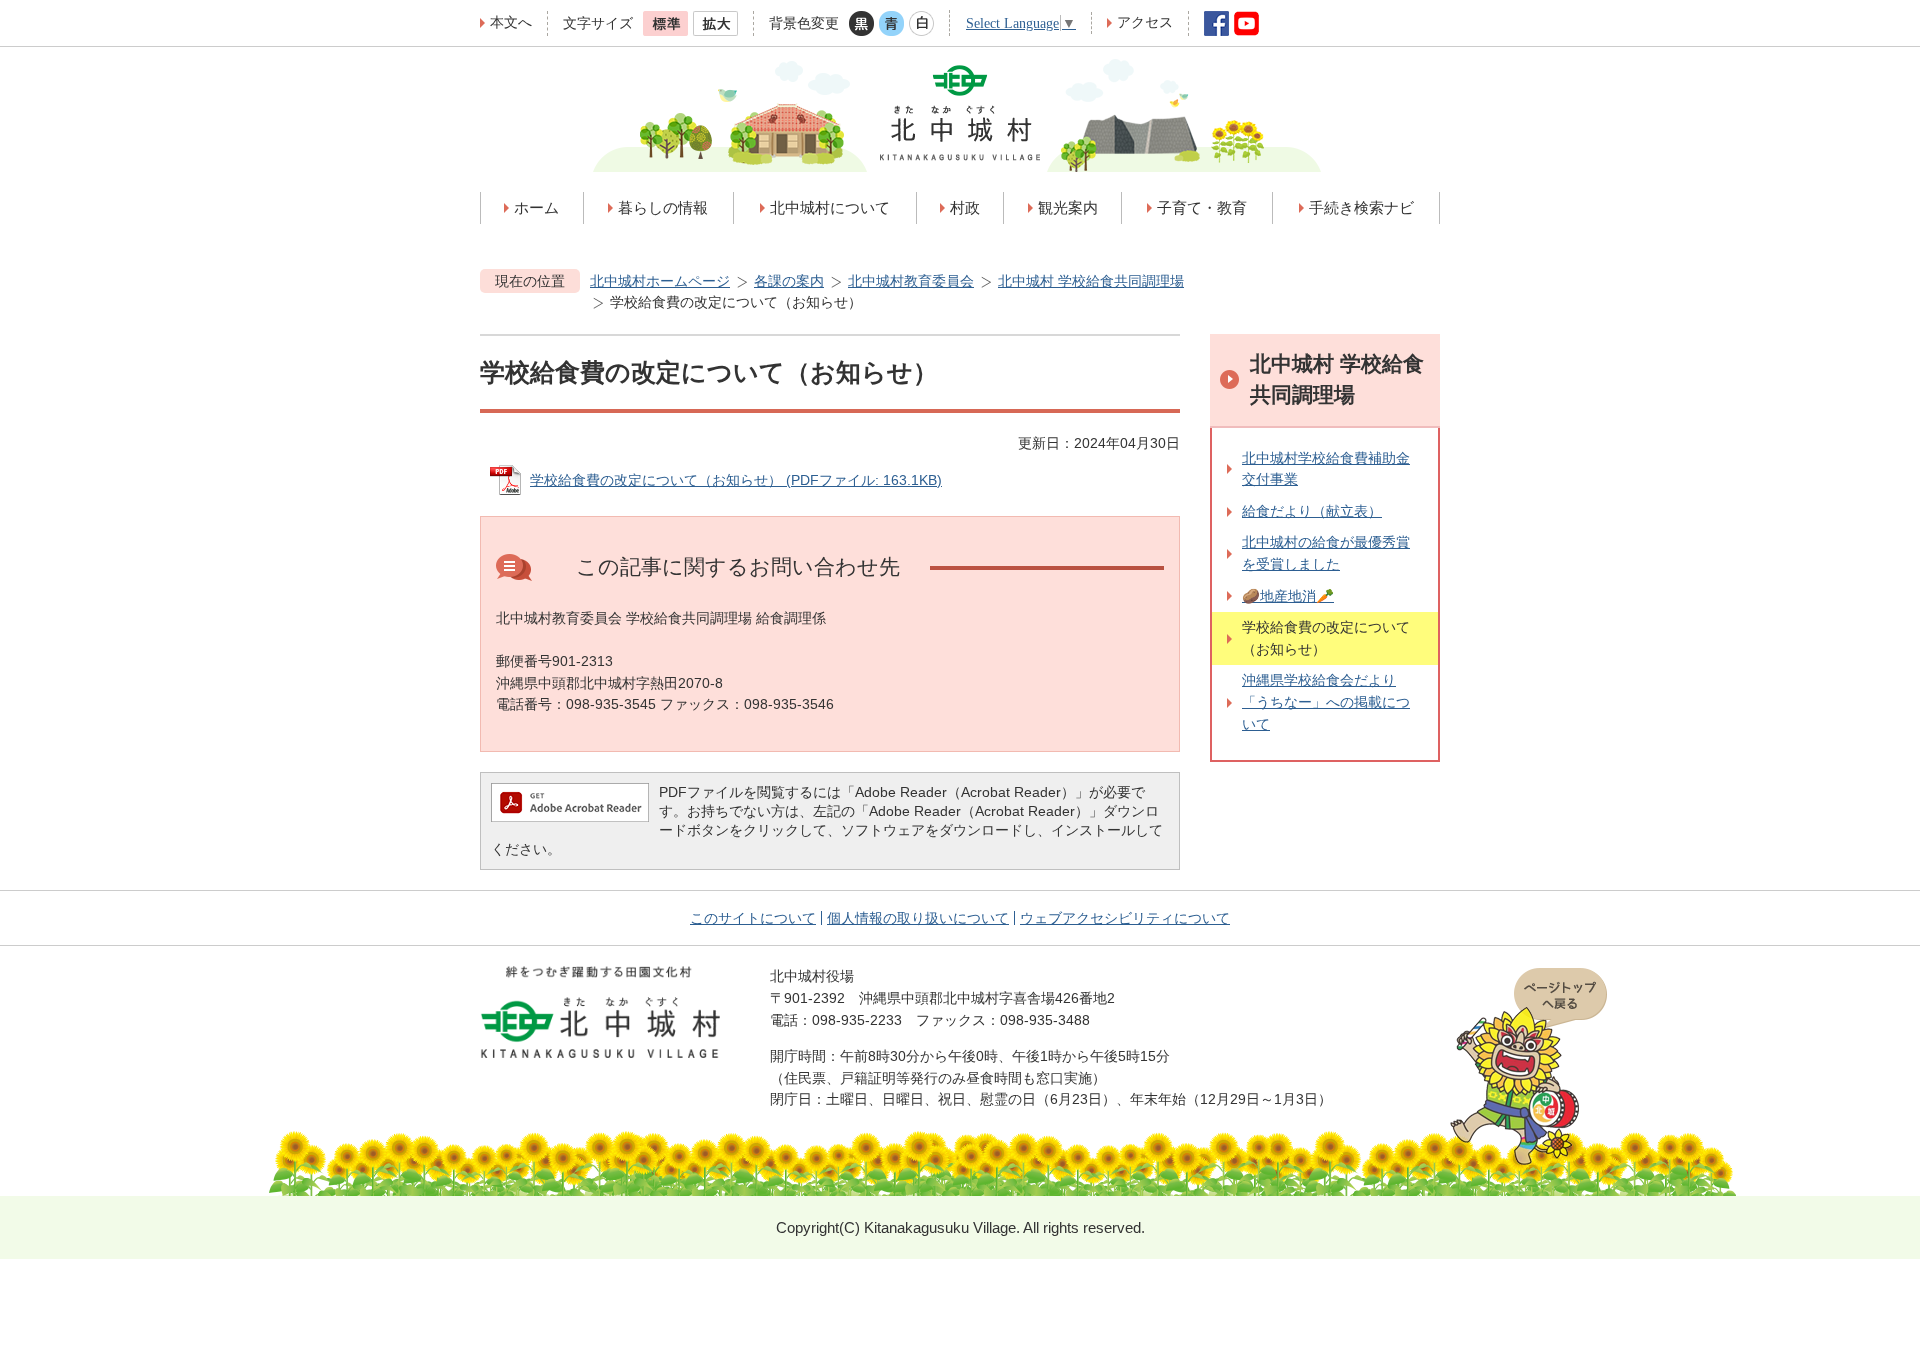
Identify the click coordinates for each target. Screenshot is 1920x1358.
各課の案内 (789, 281)
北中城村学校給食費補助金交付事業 (1326, 469)
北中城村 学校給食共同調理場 (1091, 281)
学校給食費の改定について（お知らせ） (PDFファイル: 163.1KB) (736, 480)
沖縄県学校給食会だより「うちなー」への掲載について (1326, 701)
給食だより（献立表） (1312, 511)
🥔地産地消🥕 (1288, 596)
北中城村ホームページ (660, 281)
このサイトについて (753, 918)
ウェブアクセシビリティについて (1125, 918)
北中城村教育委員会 (911, 281)
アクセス (1145, 22)
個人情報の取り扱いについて (918, 918)
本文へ (511, 22)
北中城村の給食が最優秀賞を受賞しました (1326, 553)
